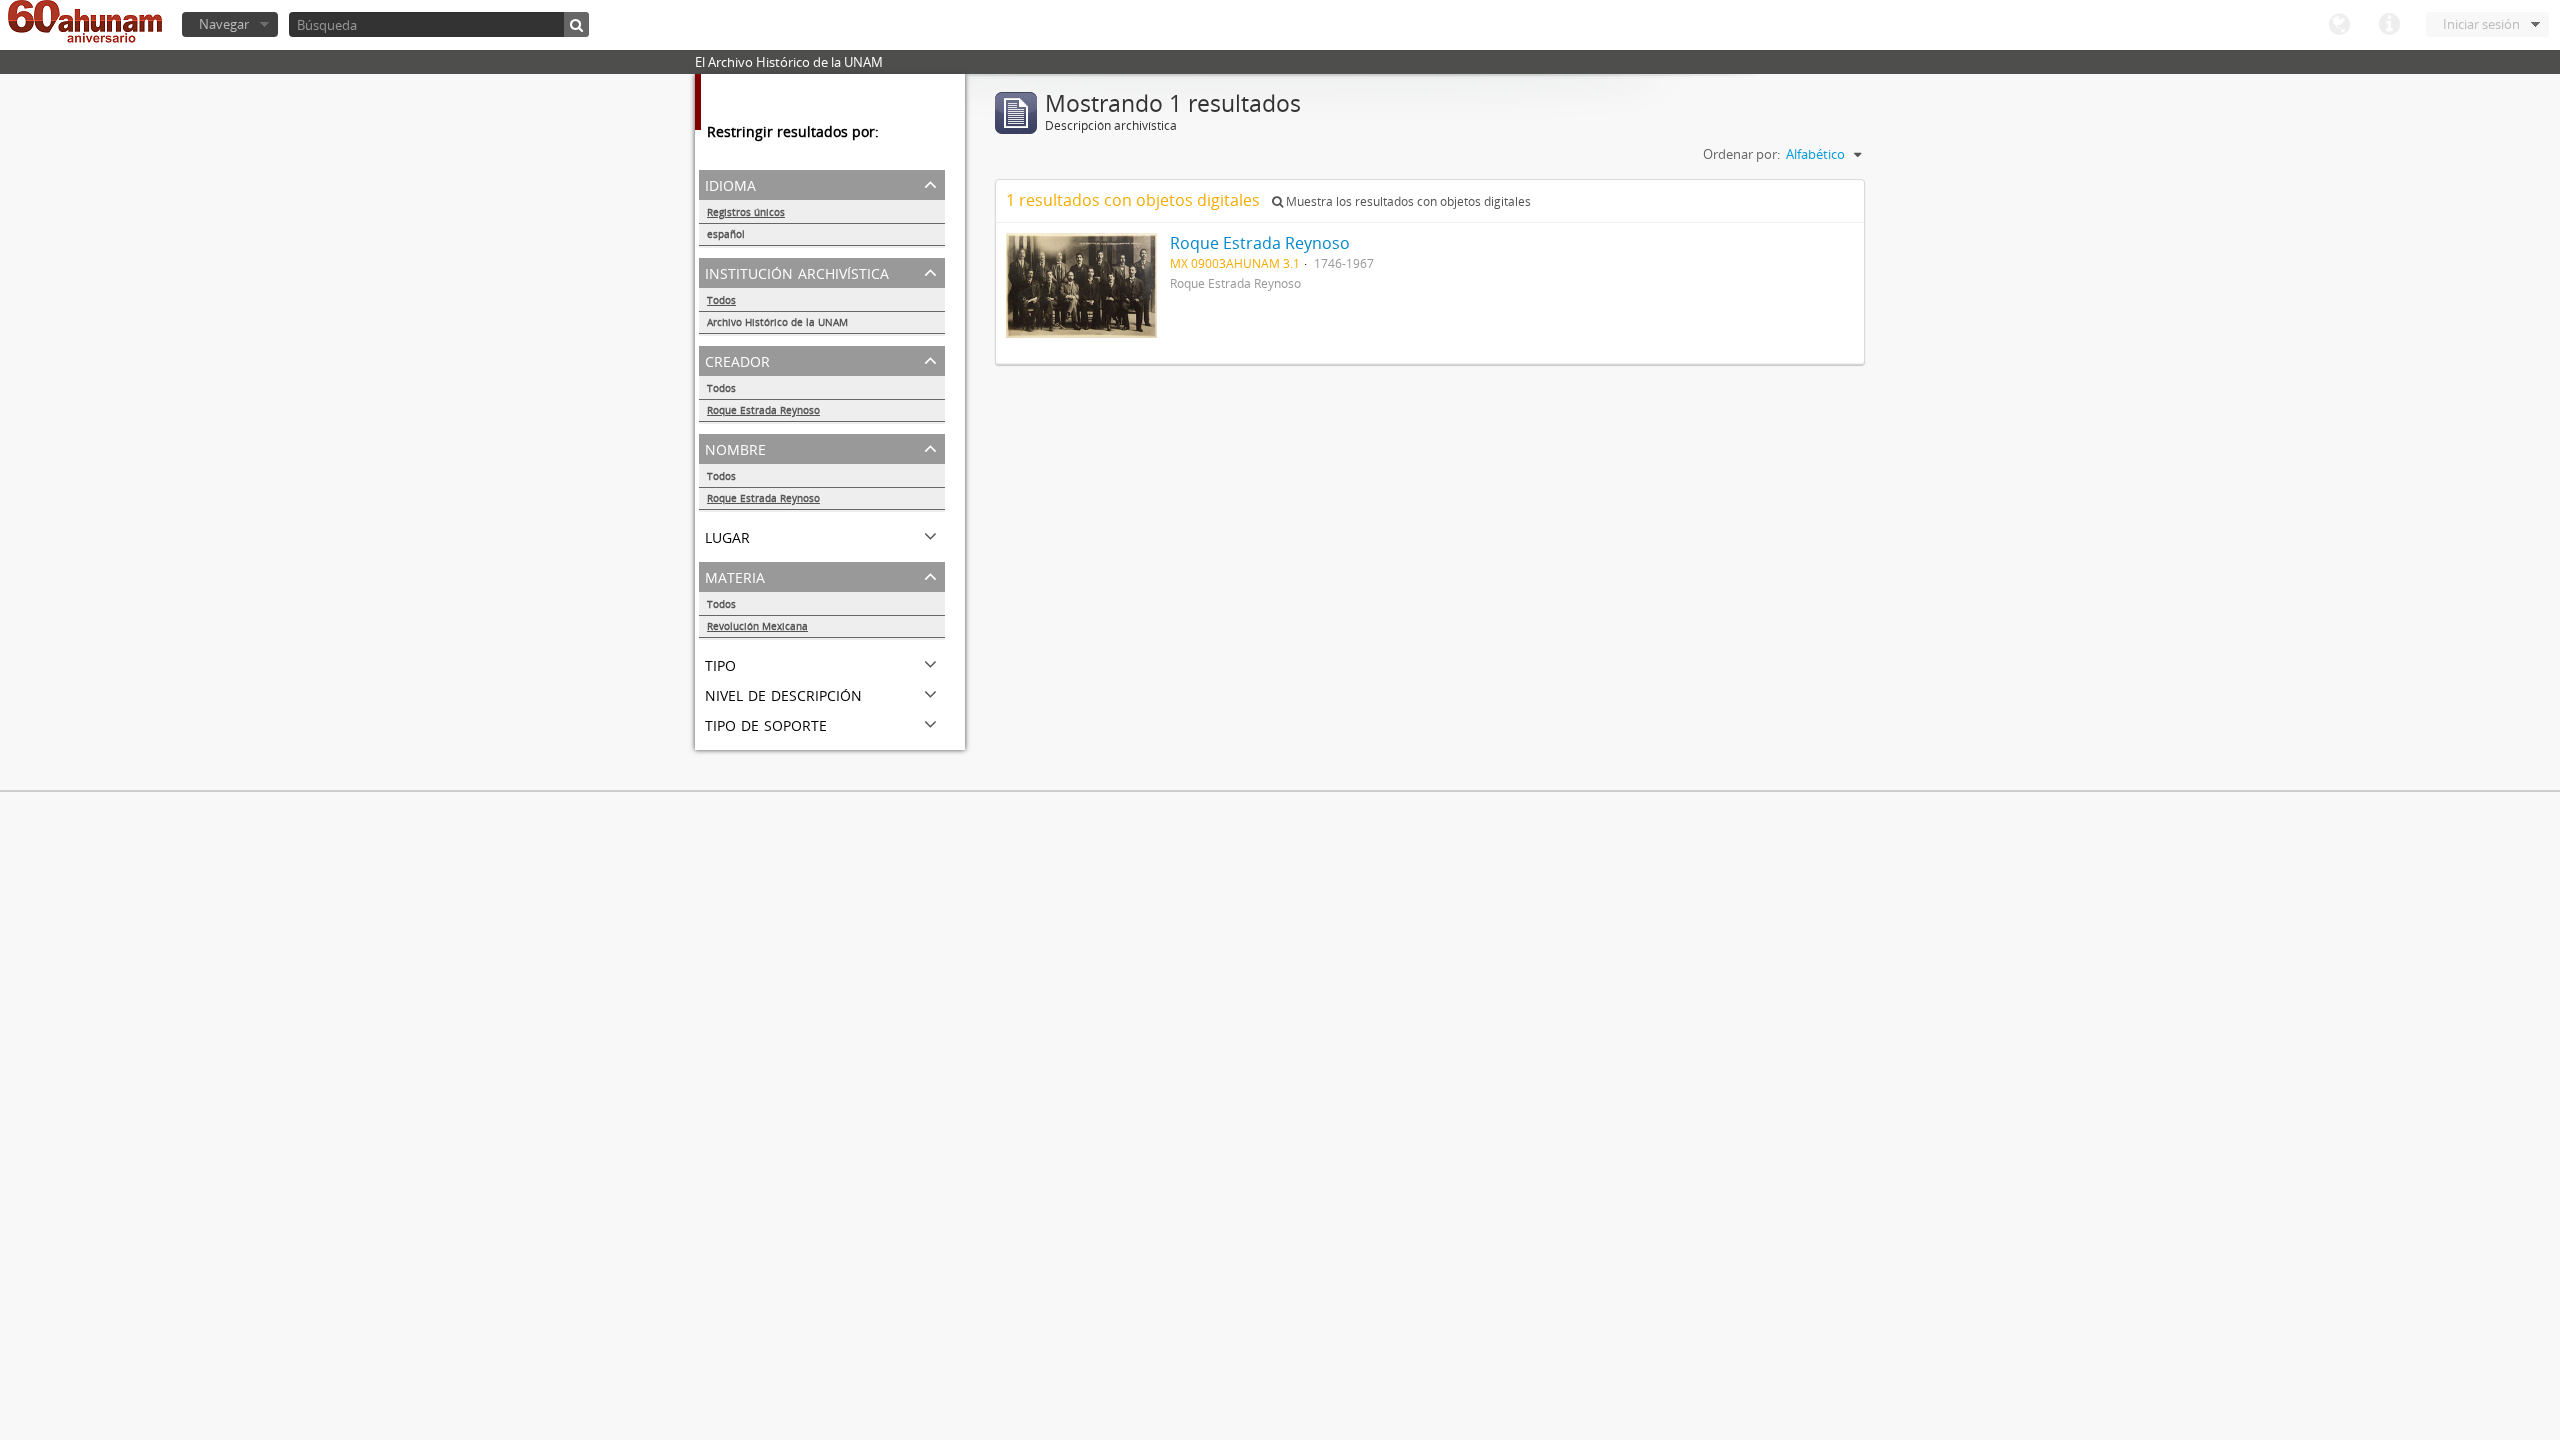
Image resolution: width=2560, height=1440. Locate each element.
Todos (721, 300)
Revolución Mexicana (757, 626)
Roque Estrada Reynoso (763, 410)
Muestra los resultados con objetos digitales (1407, 201)
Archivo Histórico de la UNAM (777, 322)
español (726, 234)
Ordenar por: (1741, 154)
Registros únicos (746, 212)
